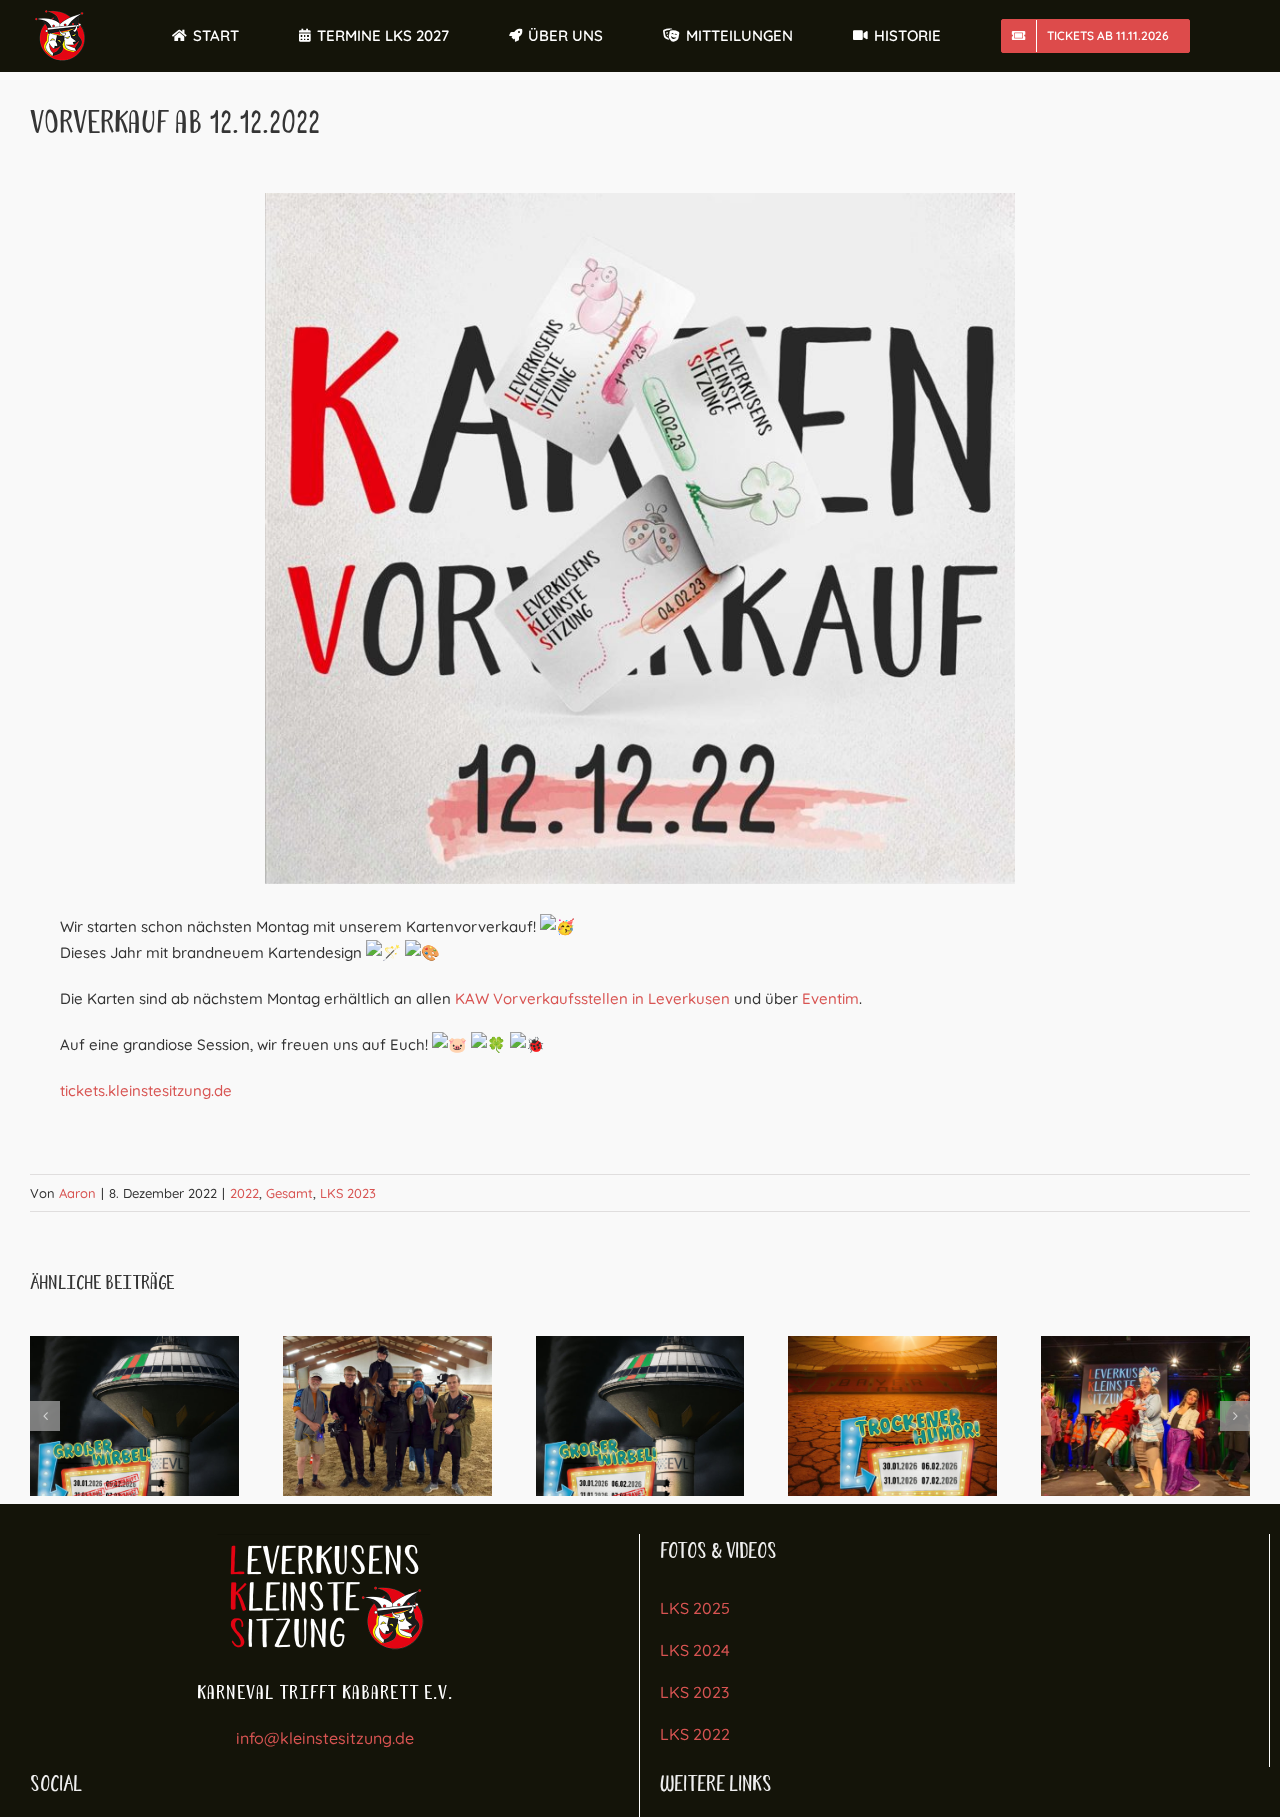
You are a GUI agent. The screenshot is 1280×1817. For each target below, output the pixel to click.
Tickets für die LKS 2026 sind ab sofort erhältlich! (893, 1416)
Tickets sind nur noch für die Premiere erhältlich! (134, 1416)
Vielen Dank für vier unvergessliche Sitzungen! (1145, 1416)
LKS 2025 (695, 1608)
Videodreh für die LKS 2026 (387, 1416)
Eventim (830, 998)
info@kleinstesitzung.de (325, 1738)
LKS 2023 (348, 1193)
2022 (244, 1193)
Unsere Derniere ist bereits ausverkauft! (640, 1416)
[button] (45, 1416)
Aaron (77, 1193)
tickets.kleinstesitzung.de (146, 1090)
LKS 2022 (695, 1734)
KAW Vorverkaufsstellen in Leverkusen (592, 998)
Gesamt (289, 1193)
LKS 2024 (695, 1650)
